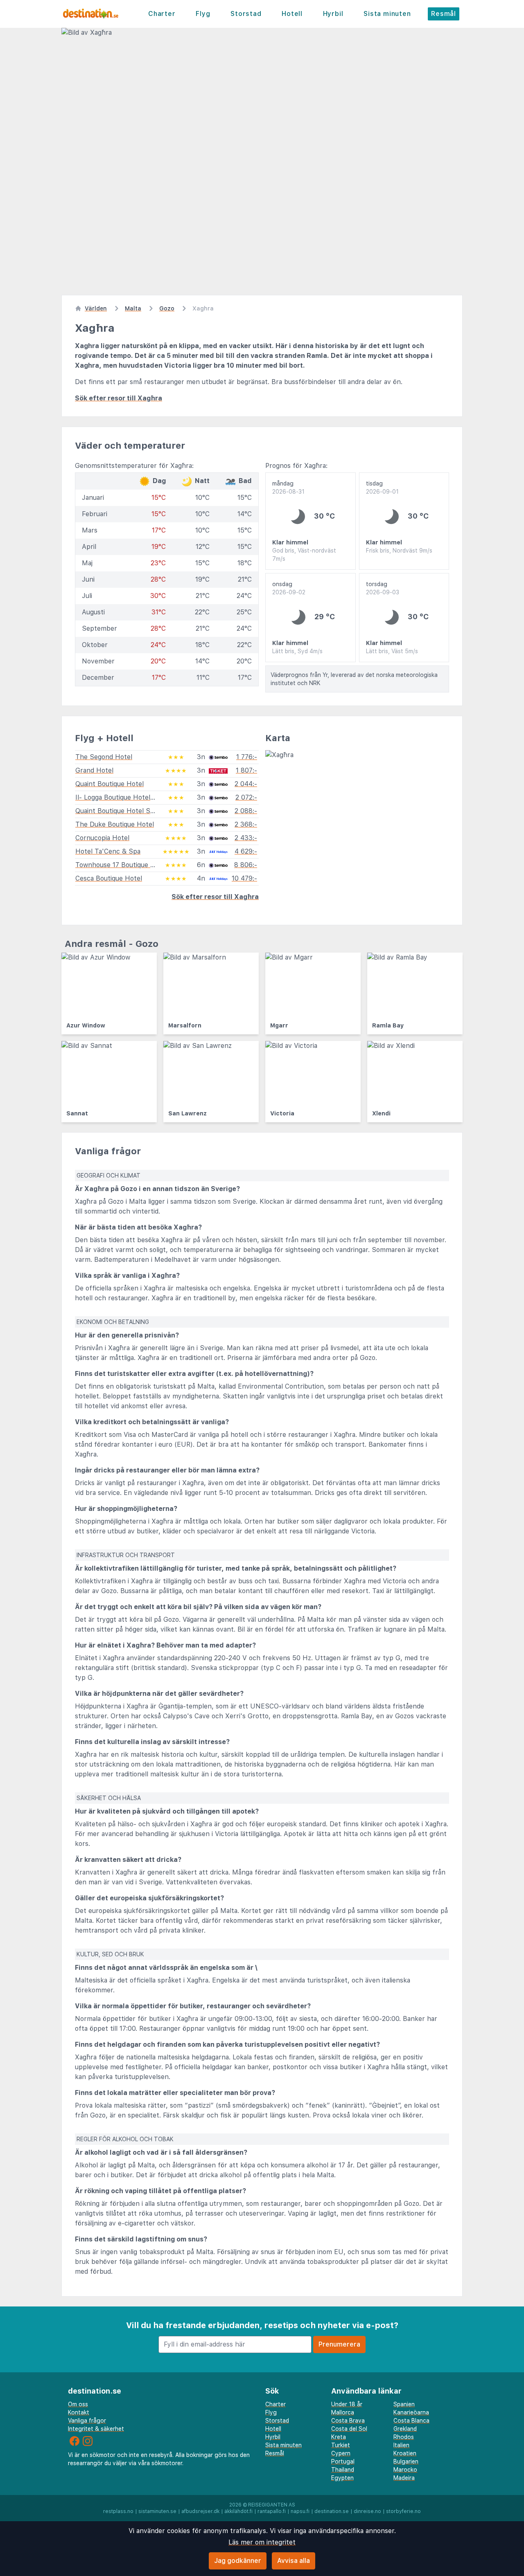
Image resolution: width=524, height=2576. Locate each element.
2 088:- (246, 811)
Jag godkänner (238, 2561)
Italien (401, 2445)
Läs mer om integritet (262, 2542)
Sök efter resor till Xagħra (119, 398)
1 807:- (246, 770)
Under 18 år (347, 2404)
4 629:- (246, 851)
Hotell (292, 14)
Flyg (203, 14)
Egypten (342, 2478)
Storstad (246, 14)
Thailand (343, 2470)
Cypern (341, 2453)
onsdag (289, 588)
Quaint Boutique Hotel (110, 784)
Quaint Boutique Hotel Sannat (122, 811)
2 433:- (246, 838)
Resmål (444, 14)
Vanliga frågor (87, 2421)
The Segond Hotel (104, 757)
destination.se (332, 2511)
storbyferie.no (403, 2511)
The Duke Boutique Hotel (115, 824)
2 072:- (246, 797)
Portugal (343, 2461)
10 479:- (244, 878)
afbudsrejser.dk (200, 2511)
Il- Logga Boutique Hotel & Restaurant (134, 797)
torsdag (383, 588)
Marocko (405, 2470)
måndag (288, 488)
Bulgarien (406, 2461)
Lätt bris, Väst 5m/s (392, 651)
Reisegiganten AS (272, 2505)
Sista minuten (387, 14)
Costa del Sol (349, 2429)
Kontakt (79, 2412)
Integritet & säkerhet (96, 2429)
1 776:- (247, 757)
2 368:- (246, 824)
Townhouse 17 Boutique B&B (120, 865)
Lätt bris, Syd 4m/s (297, 651)
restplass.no (118, 2511)
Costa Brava (348, 2421)
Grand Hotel (94, 770)
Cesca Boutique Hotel (109, 878)
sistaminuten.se (157, 2511)
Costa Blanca (411, 2421)
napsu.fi (300, 2511)
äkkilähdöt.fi (238, 2511)
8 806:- (246, 865)
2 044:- (246, 784)
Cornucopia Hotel (102, 838)
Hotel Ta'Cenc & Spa (108, 851)
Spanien (404, 2404)
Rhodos (404, 2437)
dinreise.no (367, 2511)
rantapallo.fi (272, 2511)
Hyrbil (333, 14)
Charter (162, 14)
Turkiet (341, 2445)
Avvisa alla (294, 2561)
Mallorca (343, 2412)
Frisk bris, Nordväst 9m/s (399, 551)
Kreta (339, 2437)
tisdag (382, 488)
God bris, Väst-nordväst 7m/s (304, 555)
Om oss (78, 2404)
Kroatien (405, 2453)
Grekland (405, 2429)
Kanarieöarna (411, 2412)
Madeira (404, 2478)
